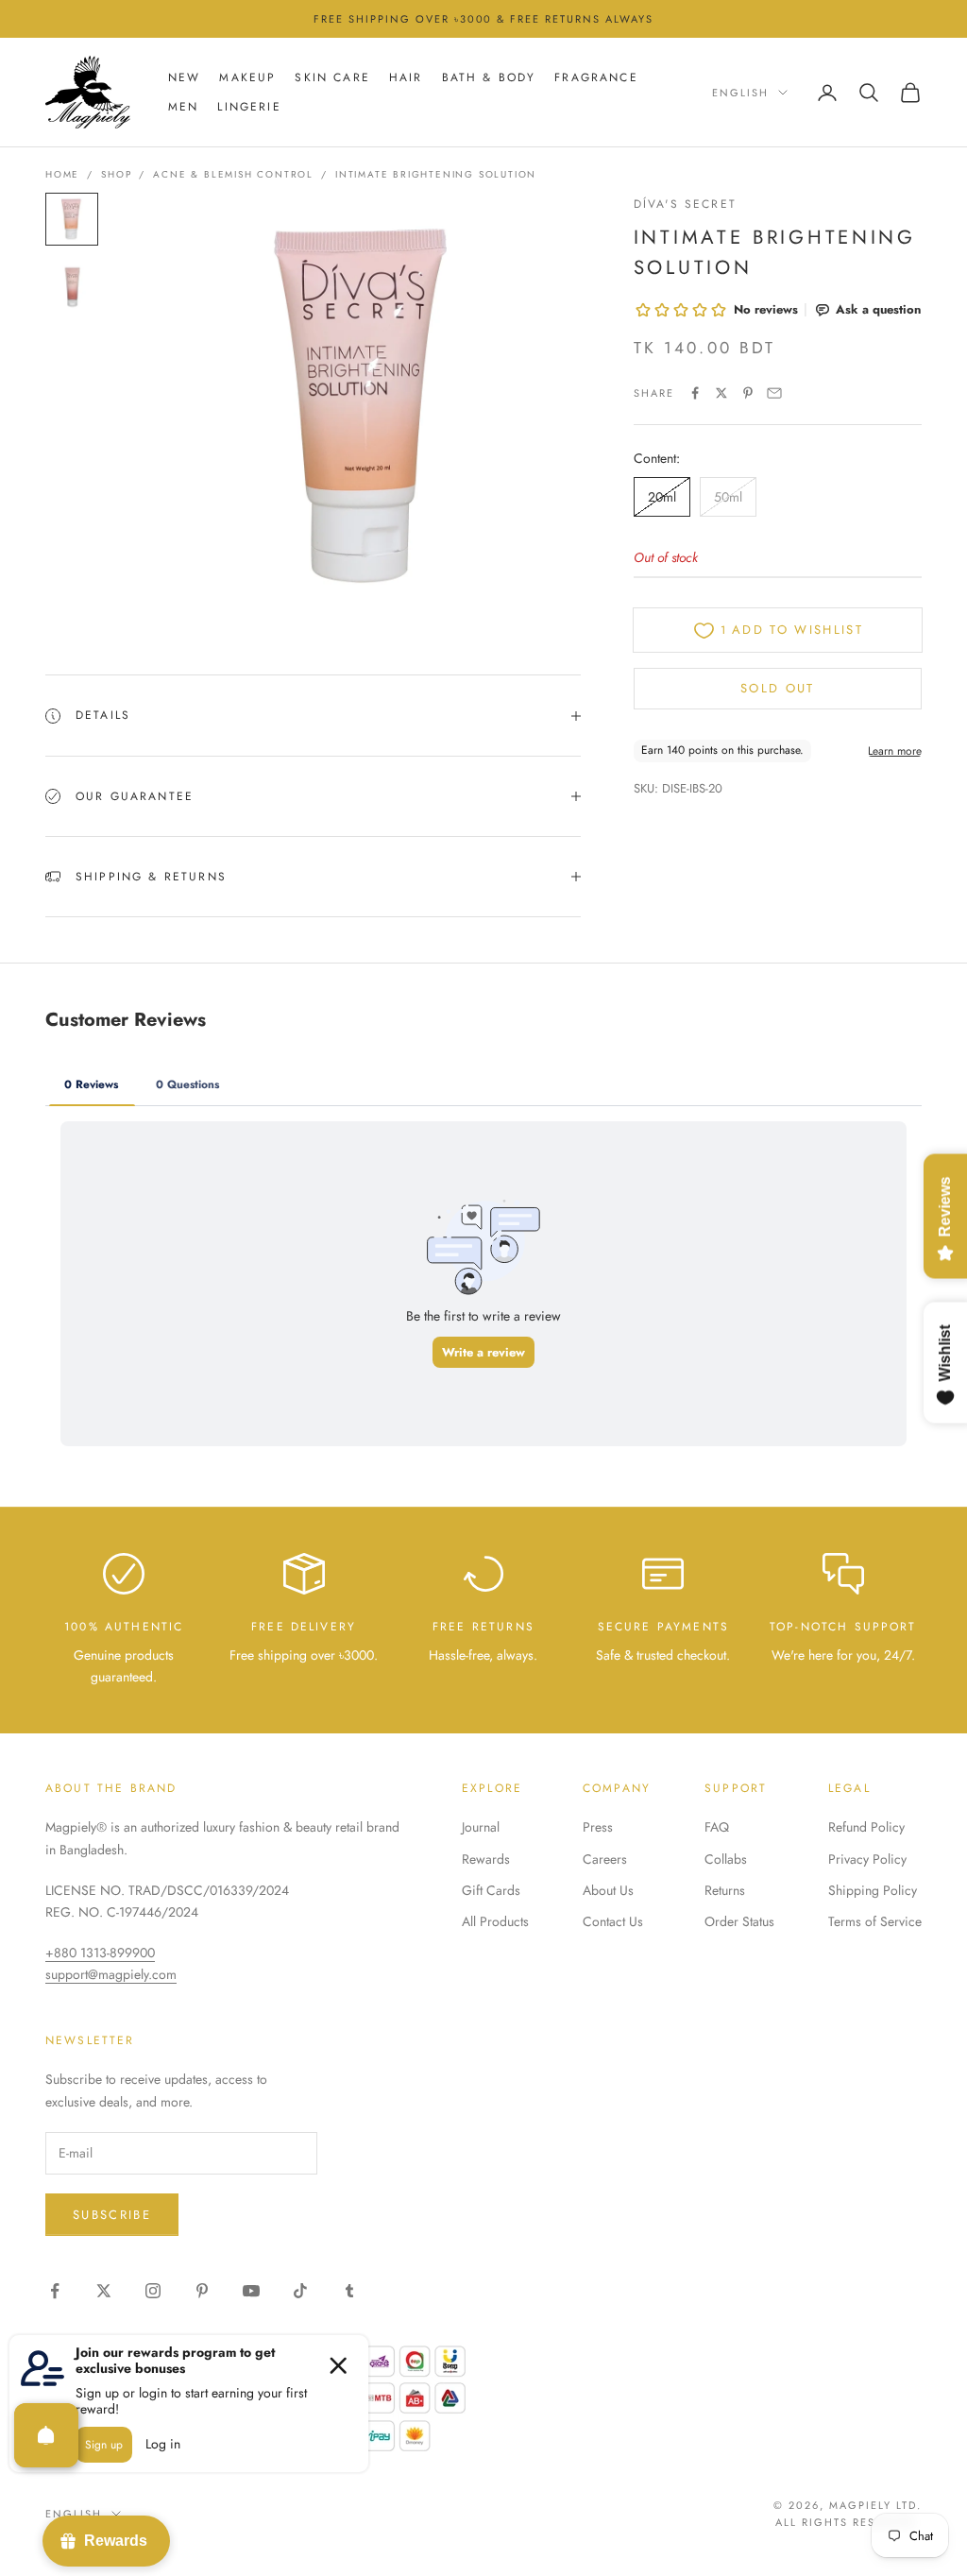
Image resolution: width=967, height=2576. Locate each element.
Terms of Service (875, 1921)
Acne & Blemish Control (233, 174)
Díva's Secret (685, 204)
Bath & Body (489, 77)
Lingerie (249, 107)
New (184, 77)
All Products (495, 1921)
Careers (605, 1859)
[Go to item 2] (72, 287)
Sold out (778, 688)
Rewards (486, 1859)
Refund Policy (866, 1827)
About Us (608, 1890)
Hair (406, 77)
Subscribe (112, 2215)
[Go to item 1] (72, 219)
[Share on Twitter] (721, 393)
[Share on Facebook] (695, 393)
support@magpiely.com (111, 1974)
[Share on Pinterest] (748, 393)
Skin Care (332, 77)
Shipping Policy (873, 1890)
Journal (481, 1827)
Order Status (739, 1921)
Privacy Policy (867, 1859)
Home (62, 174)
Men (183, 107)
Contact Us (613, 1921)
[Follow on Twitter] (104, 2291)
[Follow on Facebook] (55, 2291)
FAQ (717, 1827)
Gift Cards (491, 1890)
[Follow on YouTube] (251, 2291)
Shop (116, 174)
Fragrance (596, 77)
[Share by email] (774, 393)
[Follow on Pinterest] (202, 2291)
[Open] (46, 2435)
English (740, 93)
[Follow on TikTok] (300, 2291)
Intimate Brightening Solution (436, 174)
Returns (725, 1890)
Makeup (247, 77)
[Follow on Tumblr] (349, 2291)
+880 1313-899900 (100, 1953)
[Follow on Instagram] (153, 2291)
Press (598, 1827)
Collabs (726, 1859)
